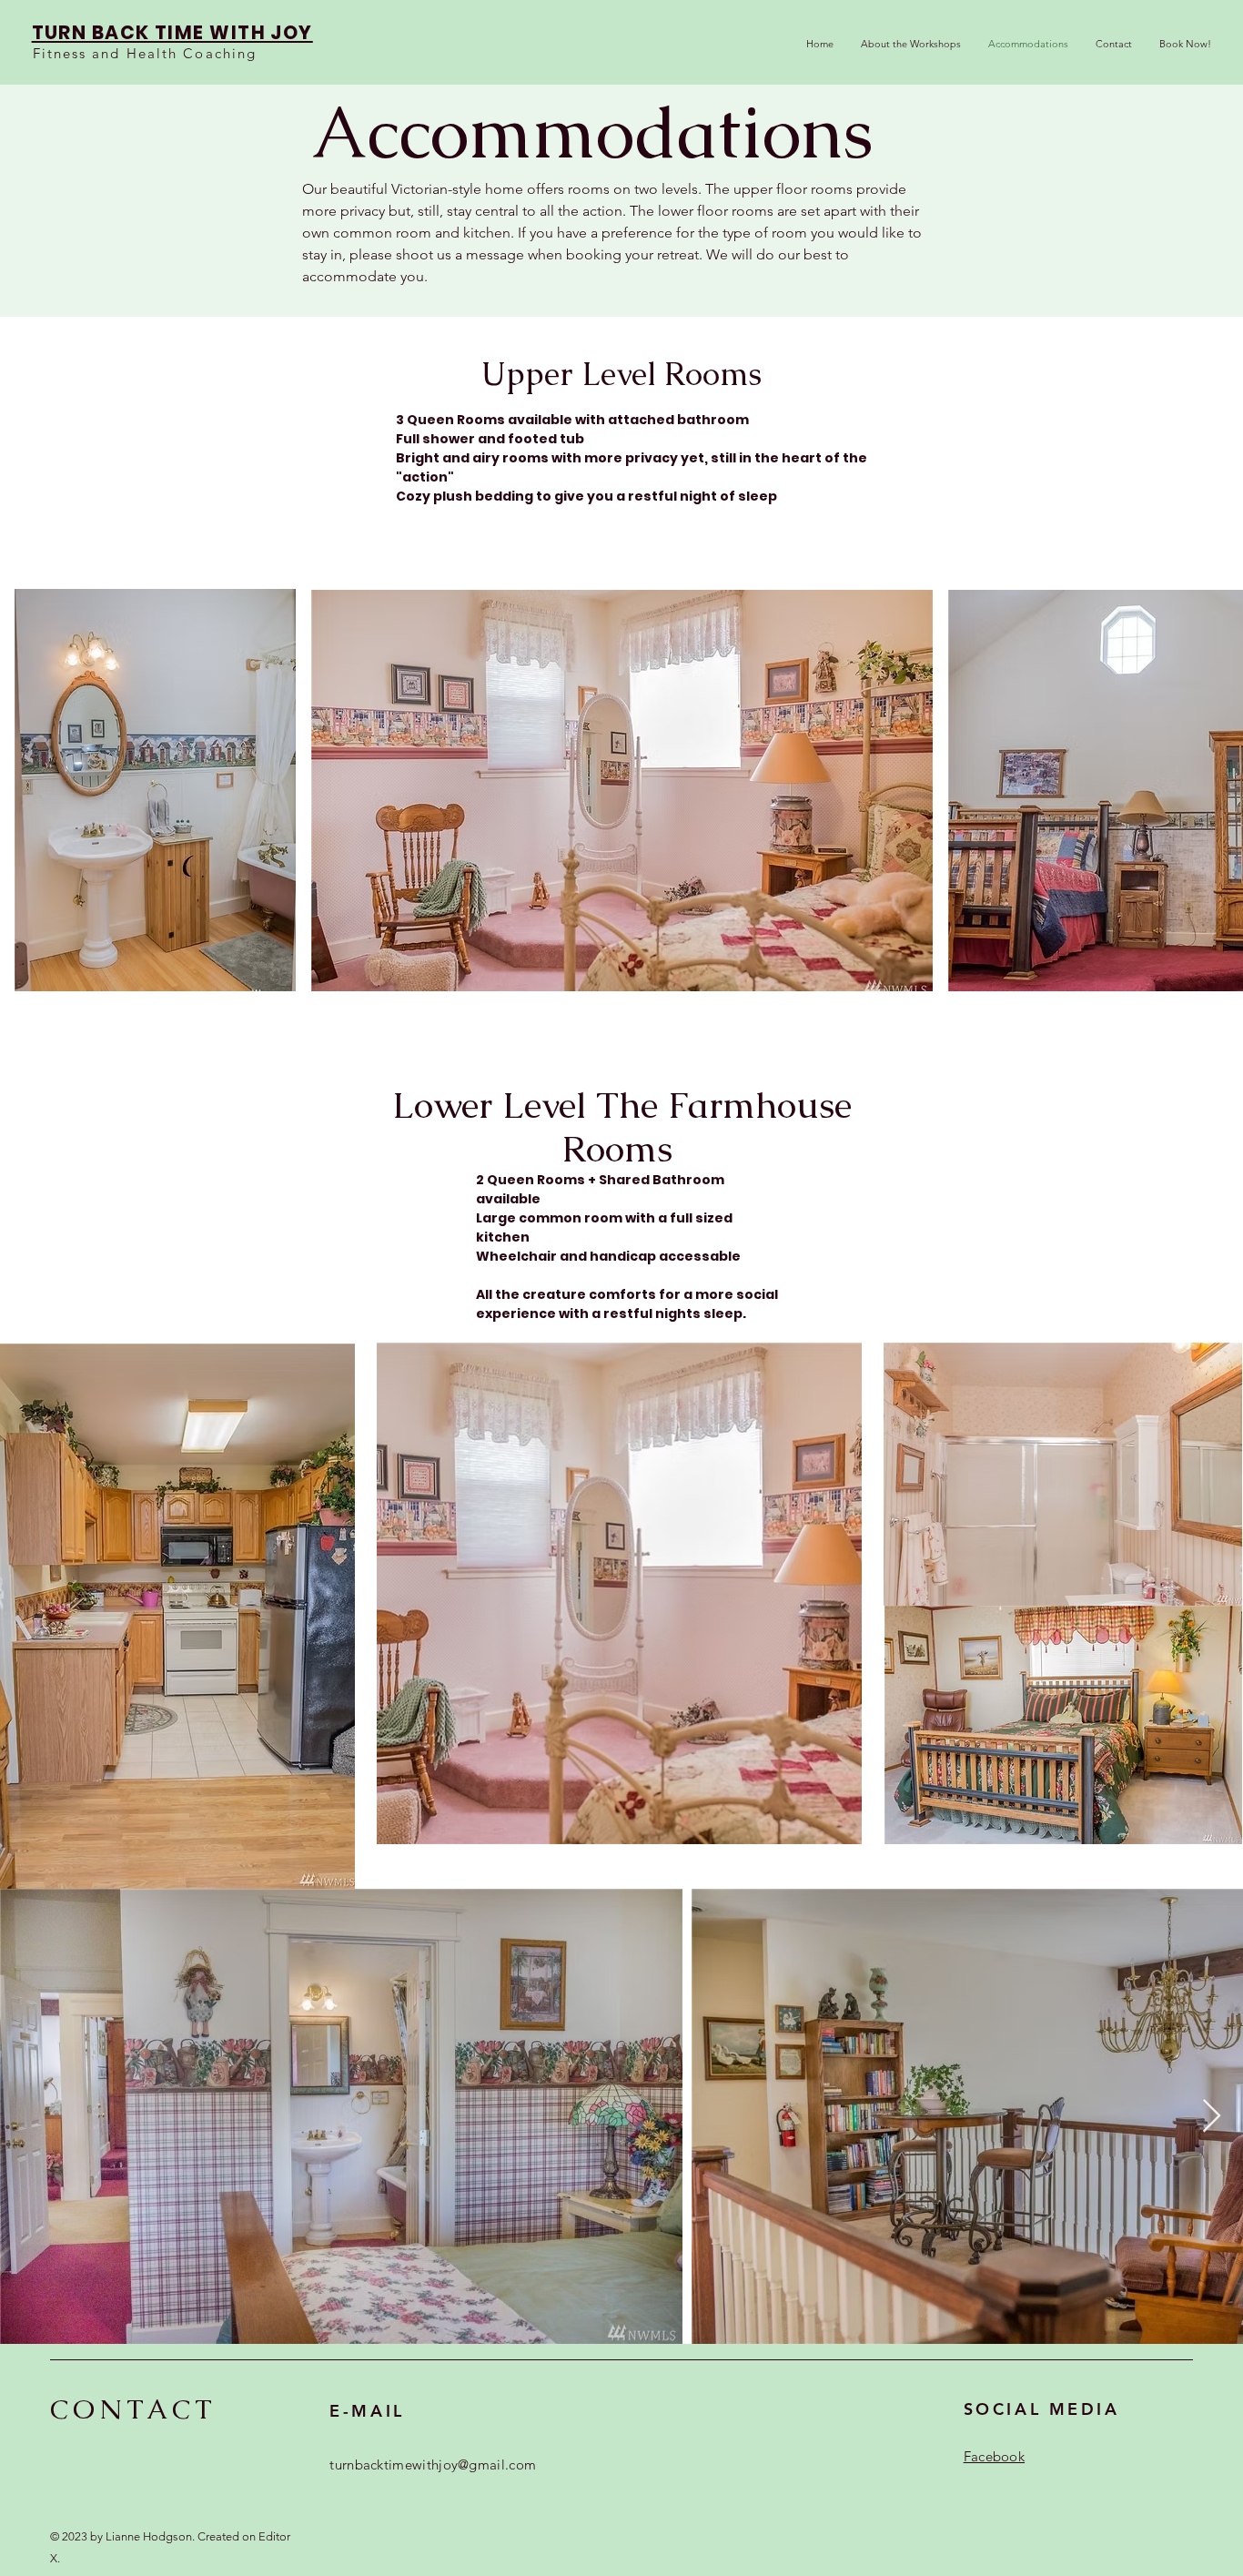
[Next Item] (1212, 2117)
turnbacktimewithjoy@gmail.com (433, 2464)
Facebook (994, 2456)
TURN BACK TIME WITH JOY (172, 32)
